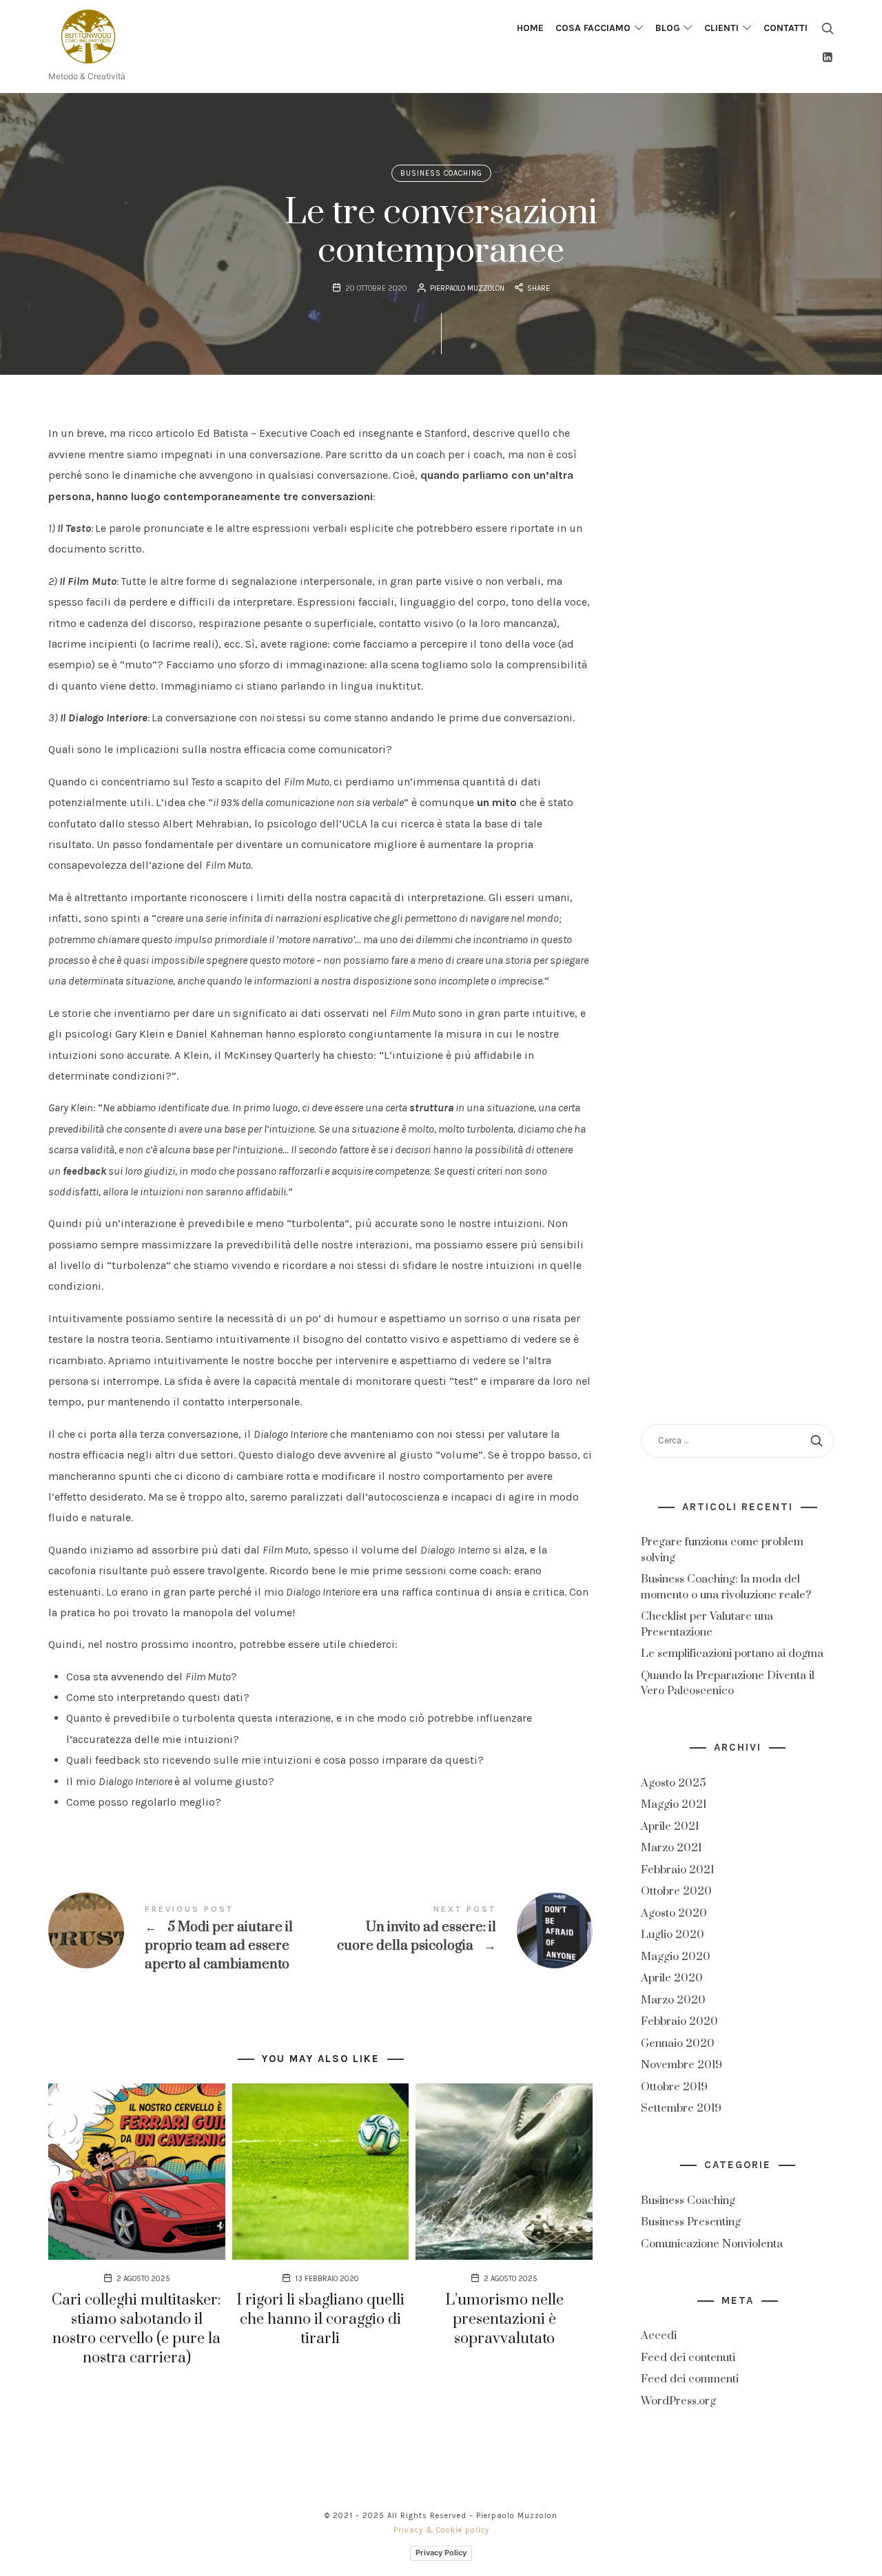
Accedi (659, 2336)
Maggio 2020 (676, 1957)
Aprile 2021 (670, 1826)
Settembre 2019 (681, 2109)
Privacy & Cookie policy (441, 2530)
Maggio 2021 (674, 1805)
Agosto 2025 (673, 1783)
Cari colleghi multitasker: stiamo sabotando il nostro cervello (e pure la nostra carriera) (136, 2329)
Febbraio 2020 (679, 2022)
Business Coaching (441, 173)
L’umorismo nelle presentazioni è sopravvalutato (504, 2319)
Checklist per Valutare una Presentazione (707, 1624)
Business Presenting (691, 2223)
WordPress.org (678, 2401)
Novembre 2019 (681, 2065)
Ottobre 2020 (676, 1892)
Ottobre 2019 (674, 2087)
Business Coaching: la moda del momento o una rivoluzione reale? (726, 1587)
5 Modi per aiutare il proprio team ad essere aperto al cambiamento (184, 1939)
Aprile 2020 (672, 1979)
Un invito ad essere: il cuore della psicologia (457, 1930)
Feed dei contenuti (688, 2358)
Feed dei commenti (690, 2380)
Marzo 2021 (671, 1848)
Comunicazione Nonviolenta (712, 2244)
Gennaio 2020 (678, 2043)
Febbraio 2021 (677, 1870)
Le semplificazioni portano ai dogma (732, 1653)
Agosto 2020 (674, 1913)
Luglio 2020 (673, 1935)
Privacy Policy (441, 2553)
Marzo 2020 (673, 2000)
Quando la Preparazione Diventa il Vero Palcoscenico (728, 1683)
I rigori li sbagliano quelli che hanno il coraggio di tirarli (320, 2319)
